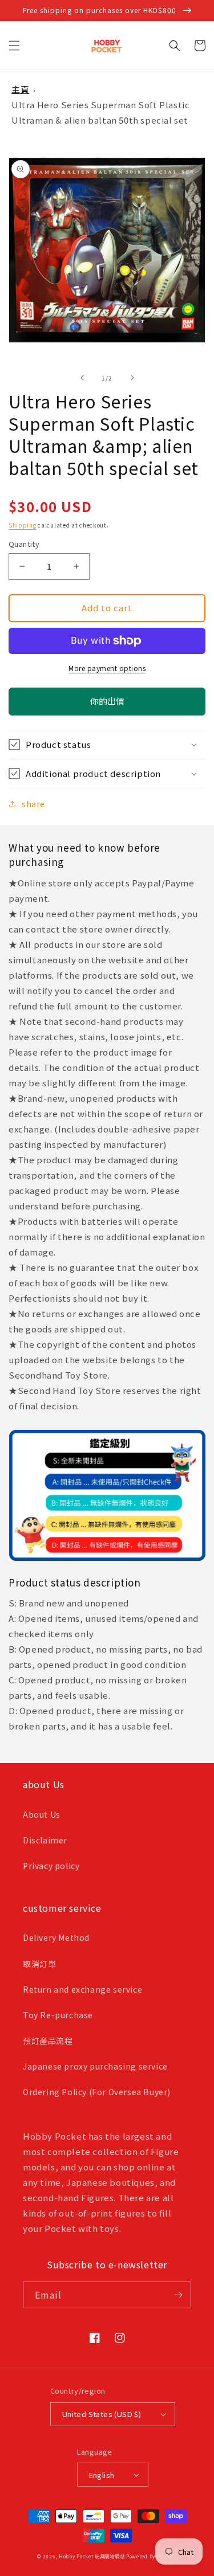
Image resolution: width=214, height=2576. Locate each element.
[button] (14, 46)
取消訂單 (39, 1964)
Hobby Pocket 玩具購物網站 (92, 2556)
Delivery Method (56, 1937)
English (102, 2475)
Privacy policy (51, 1866)
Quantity (24, 544)
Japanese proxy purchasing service (95, 2066)
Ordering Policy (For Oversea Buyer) (97, 2092)
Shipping (23, 525)
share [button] (33, 804)
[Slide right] (132, 378)
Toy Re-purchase (58, 2015)
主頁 (20, 89)
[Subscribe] (178, 2295)
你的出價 (107, 705)
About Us (42, 1814)
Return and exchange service (82, 1989)
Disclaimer (45, 1840)
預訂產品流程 (48, 2041)
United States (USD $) (102, 2414)
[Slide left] (82, 378)
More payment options (107, 668)
